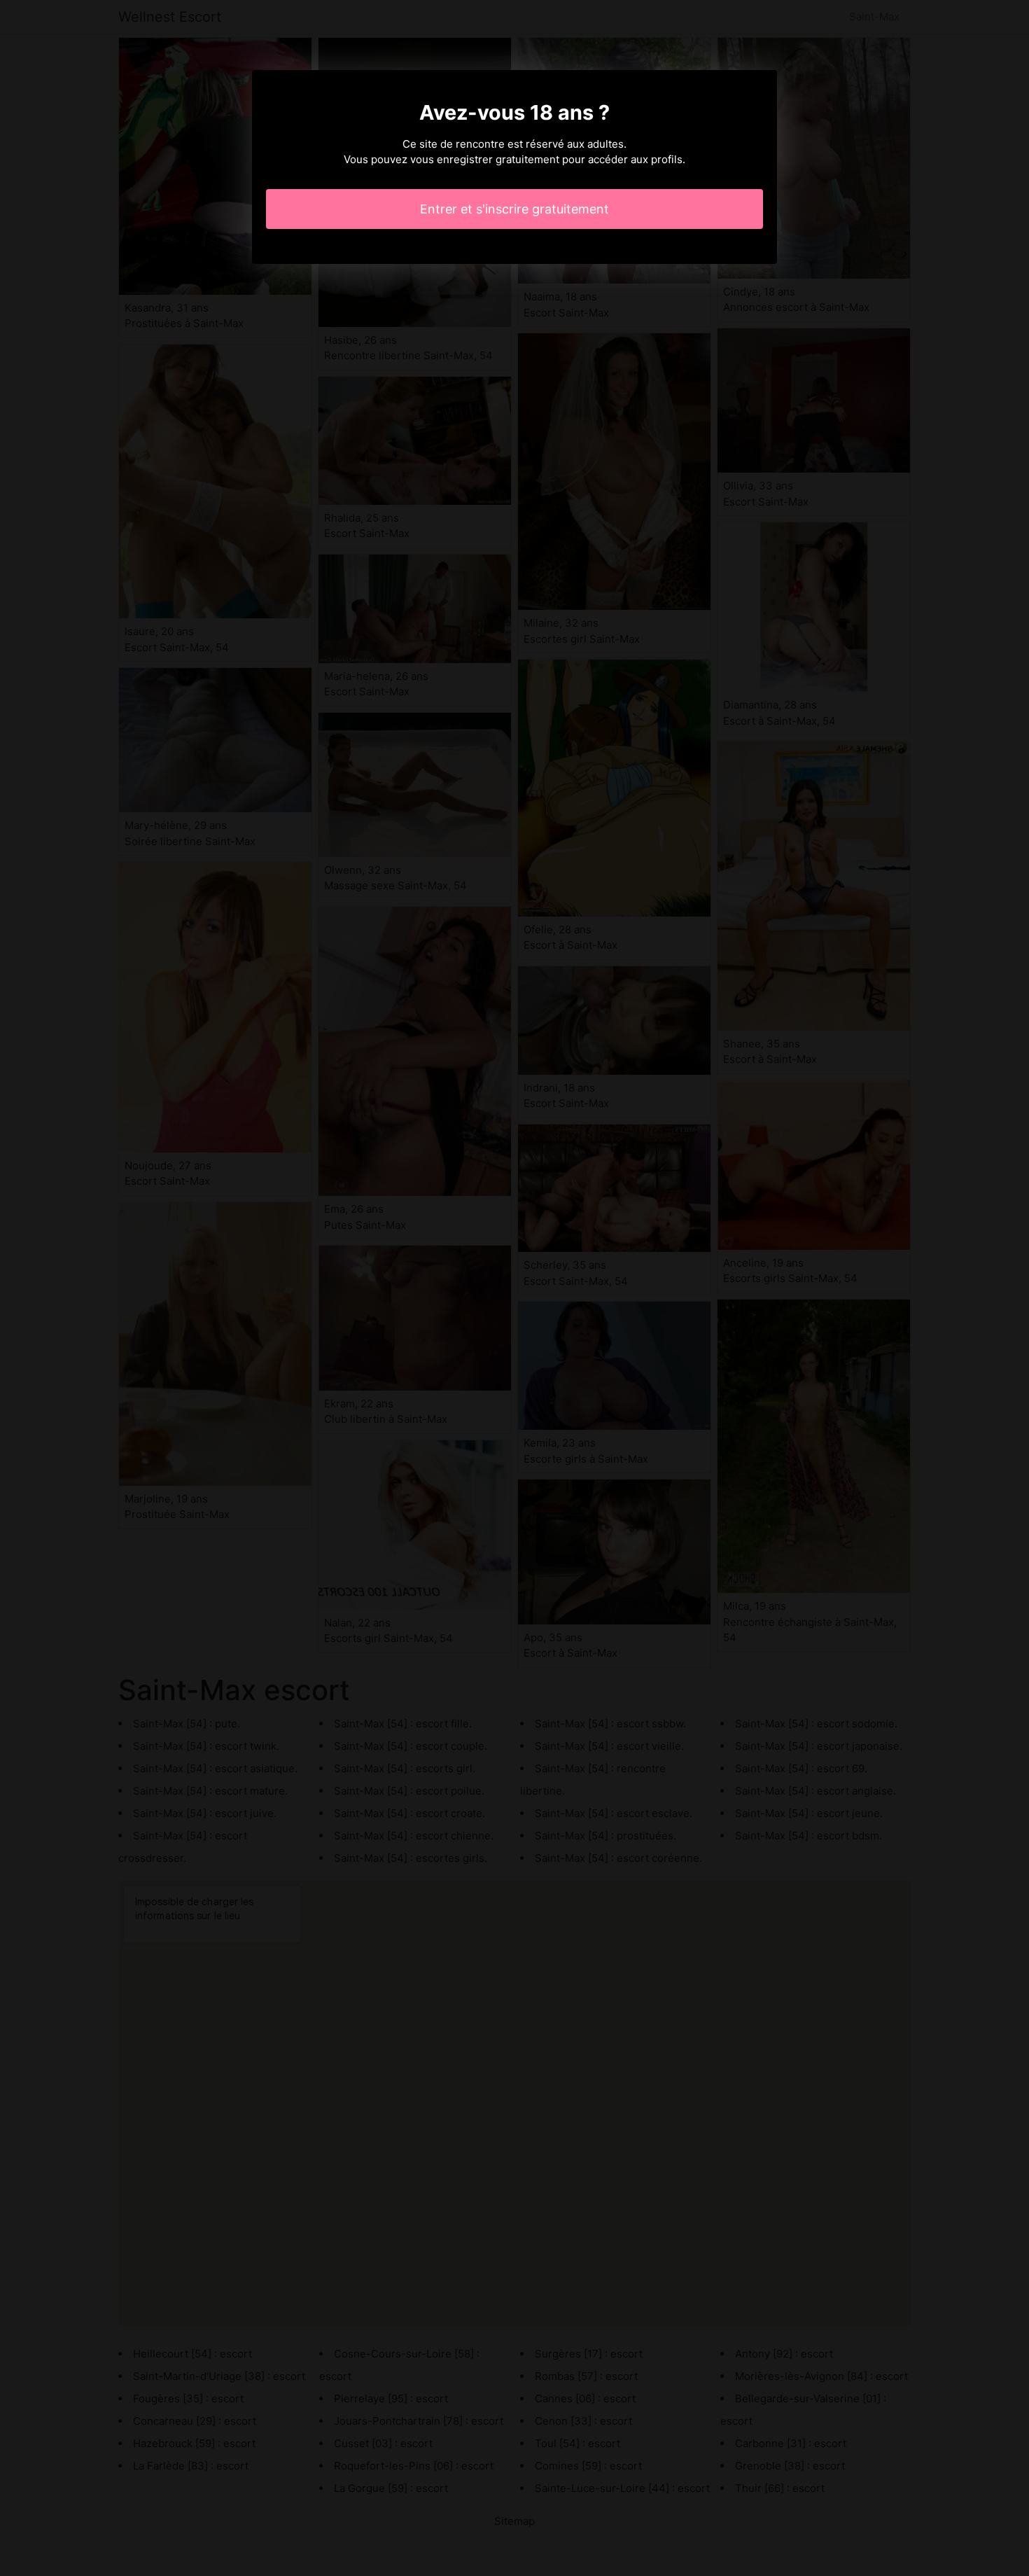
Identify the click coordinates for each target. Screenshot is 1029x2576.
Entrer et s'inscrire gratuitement (514, 209)
